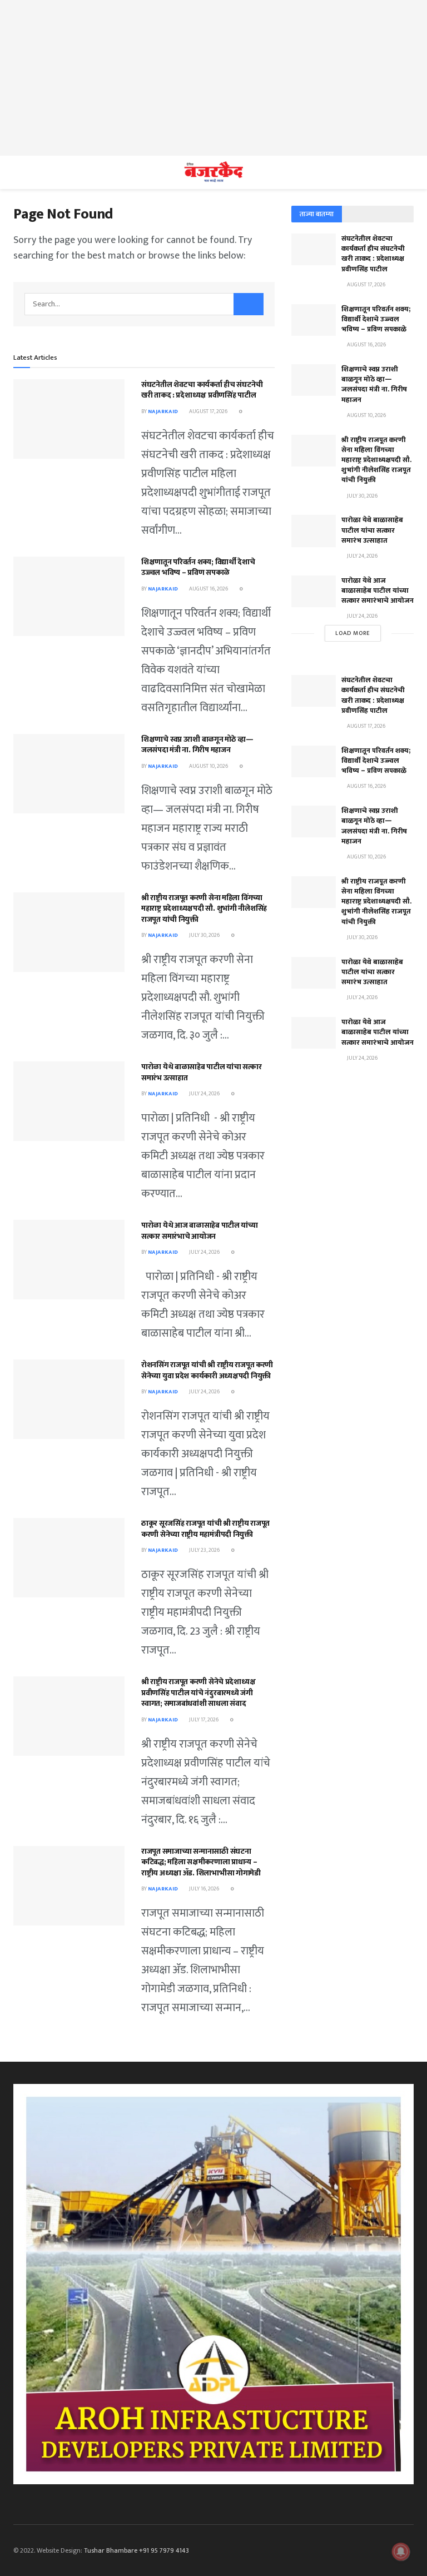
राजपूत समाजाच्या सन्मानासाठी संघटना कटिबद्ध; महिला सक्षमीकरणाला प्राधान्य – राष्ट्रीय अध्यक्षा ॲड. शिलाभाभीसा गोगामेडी (201, 1862)
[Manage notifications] (401, 2552)
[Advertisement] (213, 78)
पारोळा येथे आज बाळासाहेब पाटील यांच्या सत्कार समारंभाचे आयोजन (200, 1231)
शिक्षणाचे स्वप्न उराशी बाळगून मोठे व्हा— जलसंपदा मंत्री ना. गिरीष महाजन (197, 745)
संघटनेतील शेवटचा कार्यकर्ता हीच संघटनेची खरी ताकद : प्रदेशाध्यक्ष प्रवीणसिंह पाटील (202, 390)
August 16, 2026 (208, 589)
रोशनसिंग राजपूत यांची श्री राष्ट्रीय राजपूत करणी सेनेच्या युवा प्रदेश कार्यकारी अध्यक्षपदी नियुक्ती (207, 1370)
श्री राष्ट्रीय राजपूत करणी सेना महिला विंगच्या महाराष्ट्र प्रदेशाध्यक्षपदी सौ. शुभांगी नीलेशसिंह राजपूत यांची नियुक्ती (204, 909)
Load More (353, 633)
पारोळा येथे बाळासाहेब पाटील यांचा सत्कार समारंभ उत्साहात (202, 1072)
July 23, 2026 (204, 1550)
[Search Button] (249, 304)
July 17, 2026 (203, 1720)
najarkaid (163, 411)
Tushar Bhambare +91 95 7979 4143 (136, 2550)
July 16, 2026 (203, 1889)
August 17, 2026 (208, 411)
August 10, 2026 (208, 766)
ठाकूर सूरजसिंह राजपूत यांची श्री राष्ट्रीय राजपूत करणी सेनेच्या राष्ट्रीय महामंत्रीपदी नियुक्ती (205, 1529)
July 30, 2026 (204, 935)
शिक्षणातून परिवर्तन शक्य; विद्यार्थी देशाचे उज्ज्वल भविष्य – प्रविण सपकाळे (198, 567)
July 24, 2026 (204, 1094)
